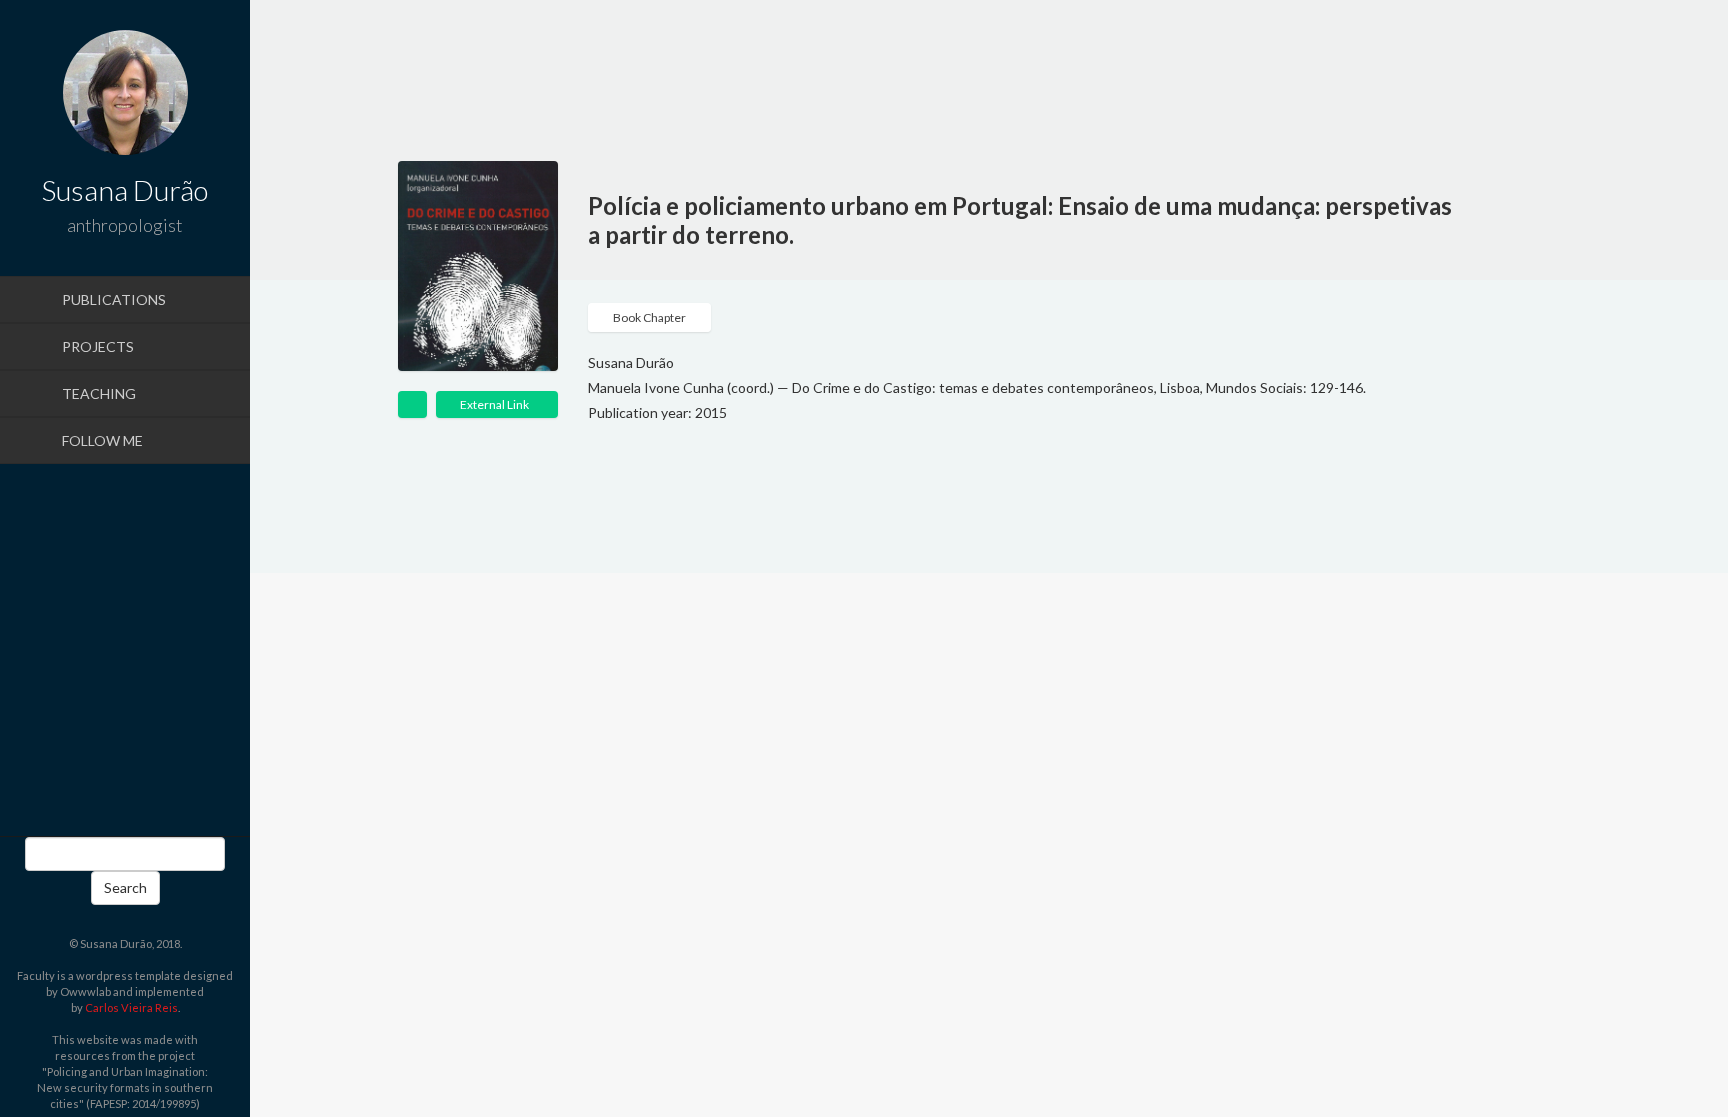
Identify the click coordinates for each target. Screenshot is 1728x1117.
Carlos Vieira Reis (131, 1007)
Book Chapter (649, 317)
